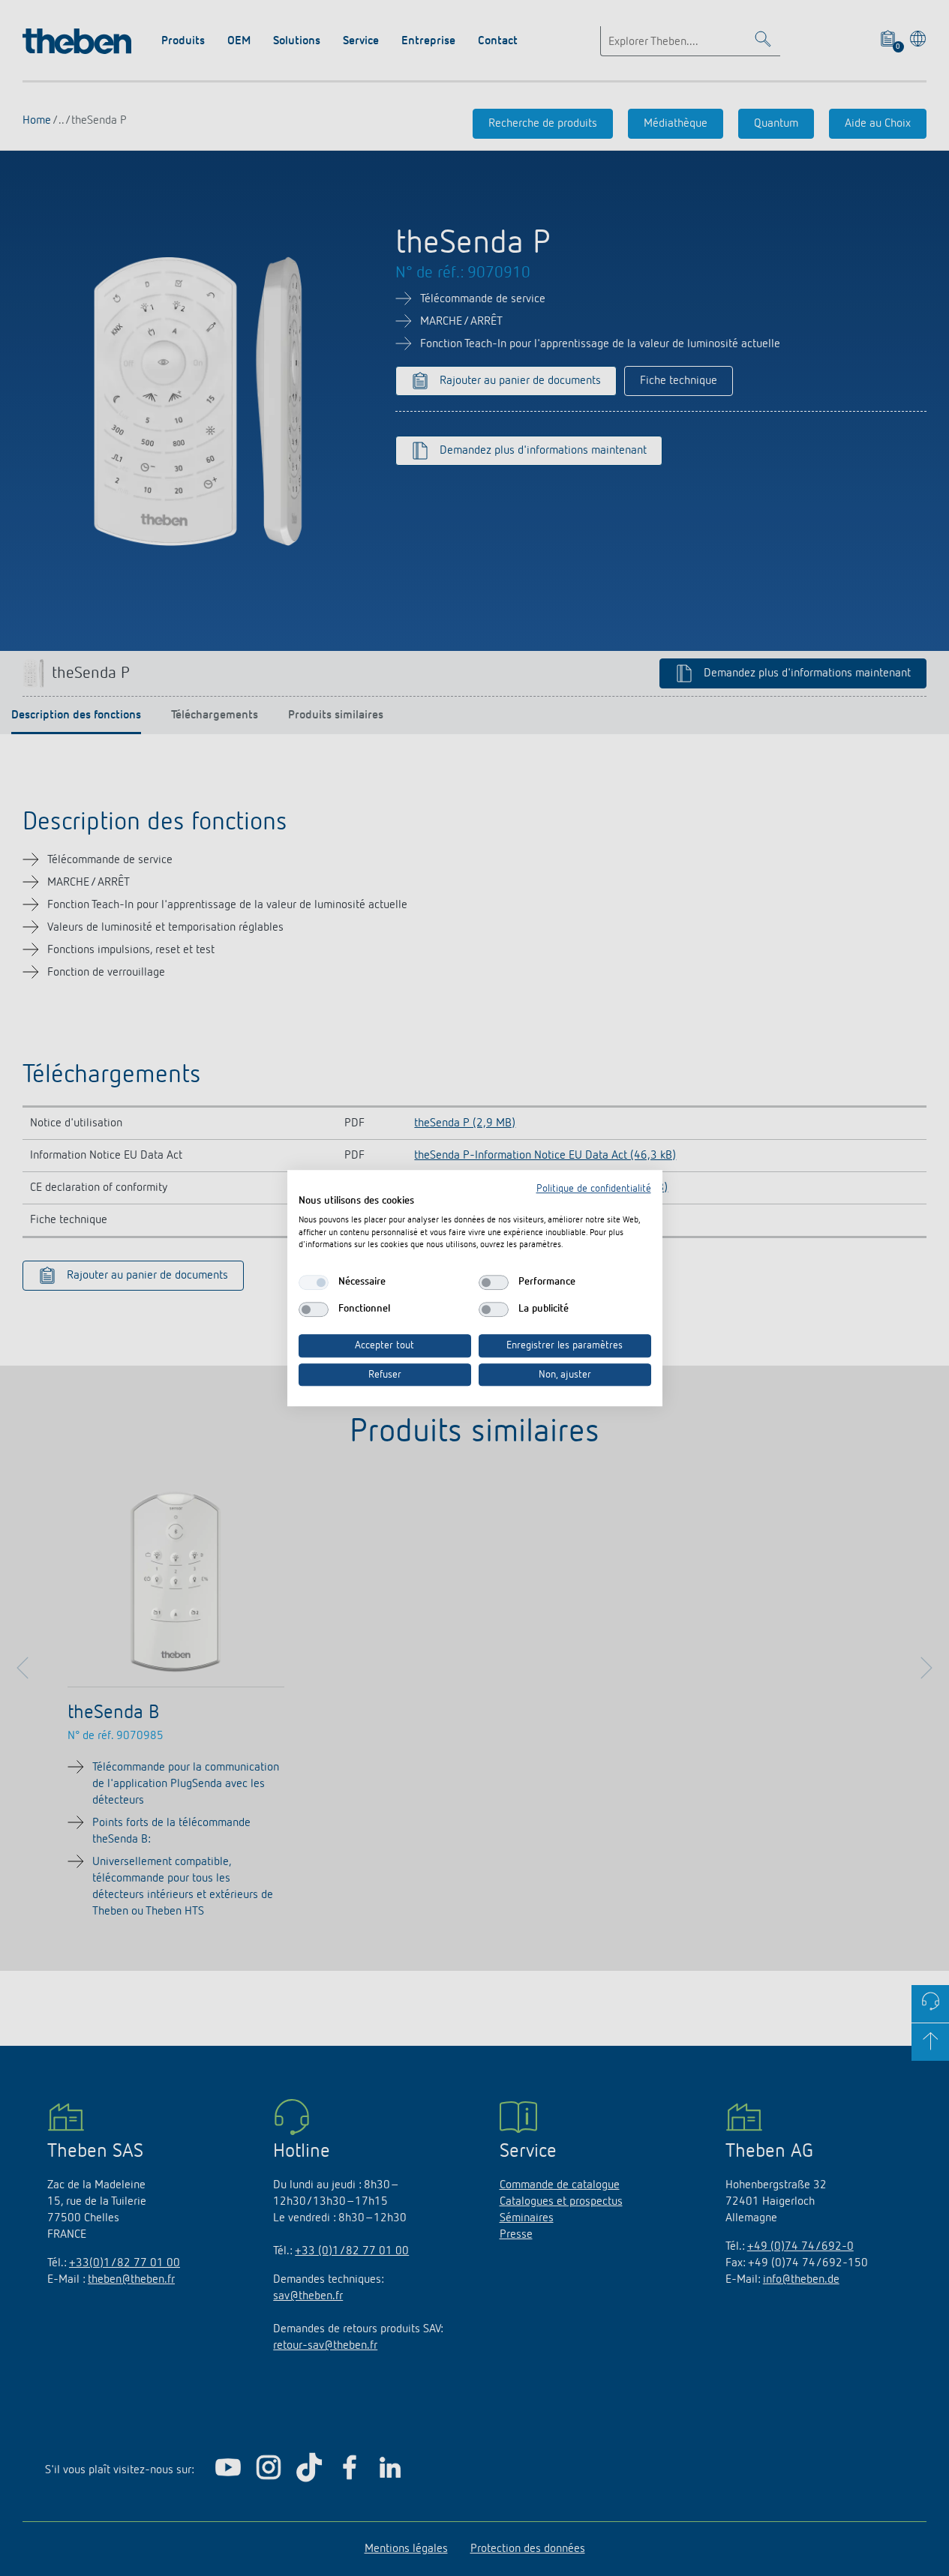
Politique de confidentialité (594, 1189)
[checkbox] (314, 1282)
